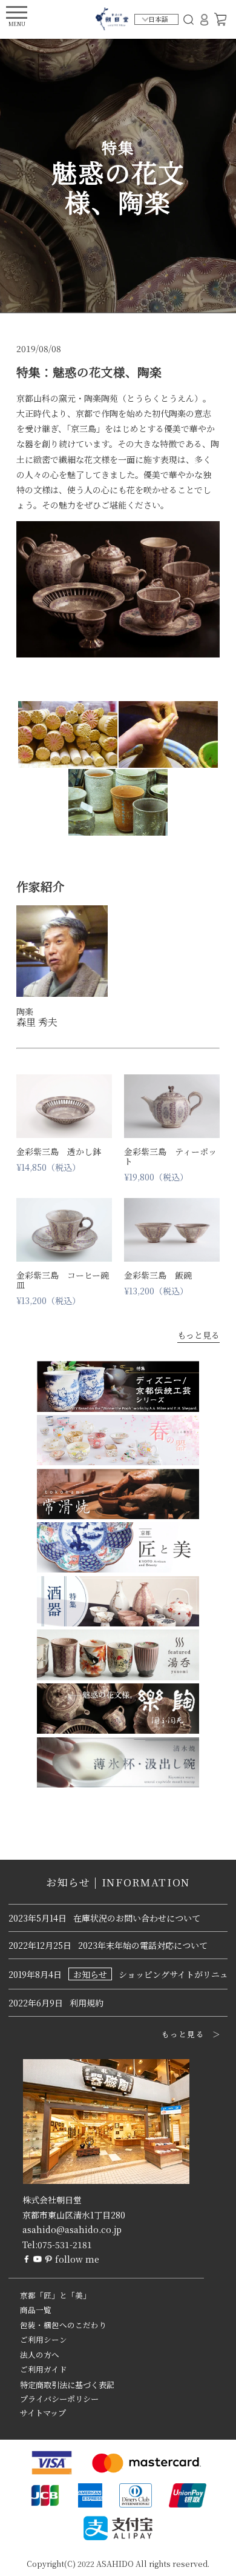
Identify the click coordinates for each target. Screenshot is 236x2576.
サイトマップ (43, 2413)
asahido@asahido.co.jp (72, 2229)
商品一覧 (36, 2310)
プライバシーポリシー (59, 2399)
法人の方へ (40, 2355)
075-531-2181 (65, 2245)
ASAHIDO (115, 2564)
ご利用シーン (44, 2340)
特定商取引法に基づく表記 (67, 2385)
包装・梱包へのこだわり (63, 2325)
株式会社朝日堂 (52, 2200)
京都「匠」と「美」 (55, 2295)
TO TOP (208, 2559)
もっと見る (198, 1335)
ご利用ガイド (44, 2369)
